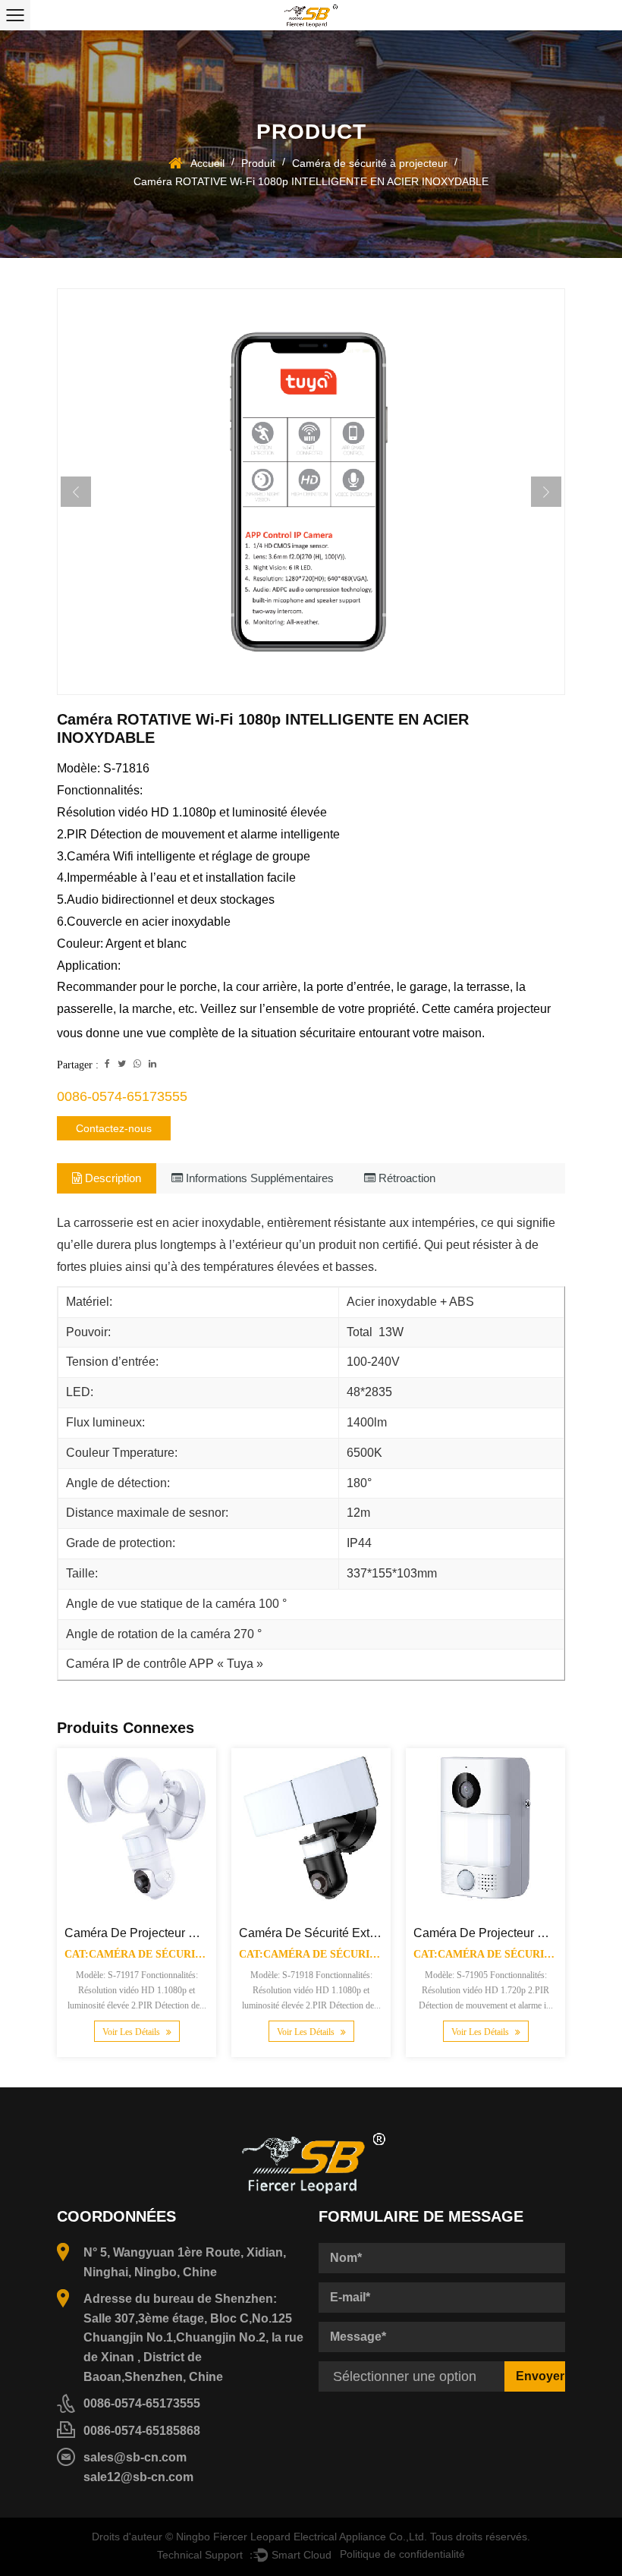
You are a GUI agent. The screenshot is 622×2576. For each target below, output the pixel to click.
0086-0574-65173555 (122, 1096)
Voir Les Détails (132, 2032)
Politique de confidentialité (402, 2553)
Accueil (207, 163)
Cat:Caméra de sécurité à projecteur (179, 1954)
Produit (258, 163)
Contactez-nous (114, 1128)
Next (546, 492)
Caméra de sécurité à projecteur (370, 163)
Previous (76, 492)
